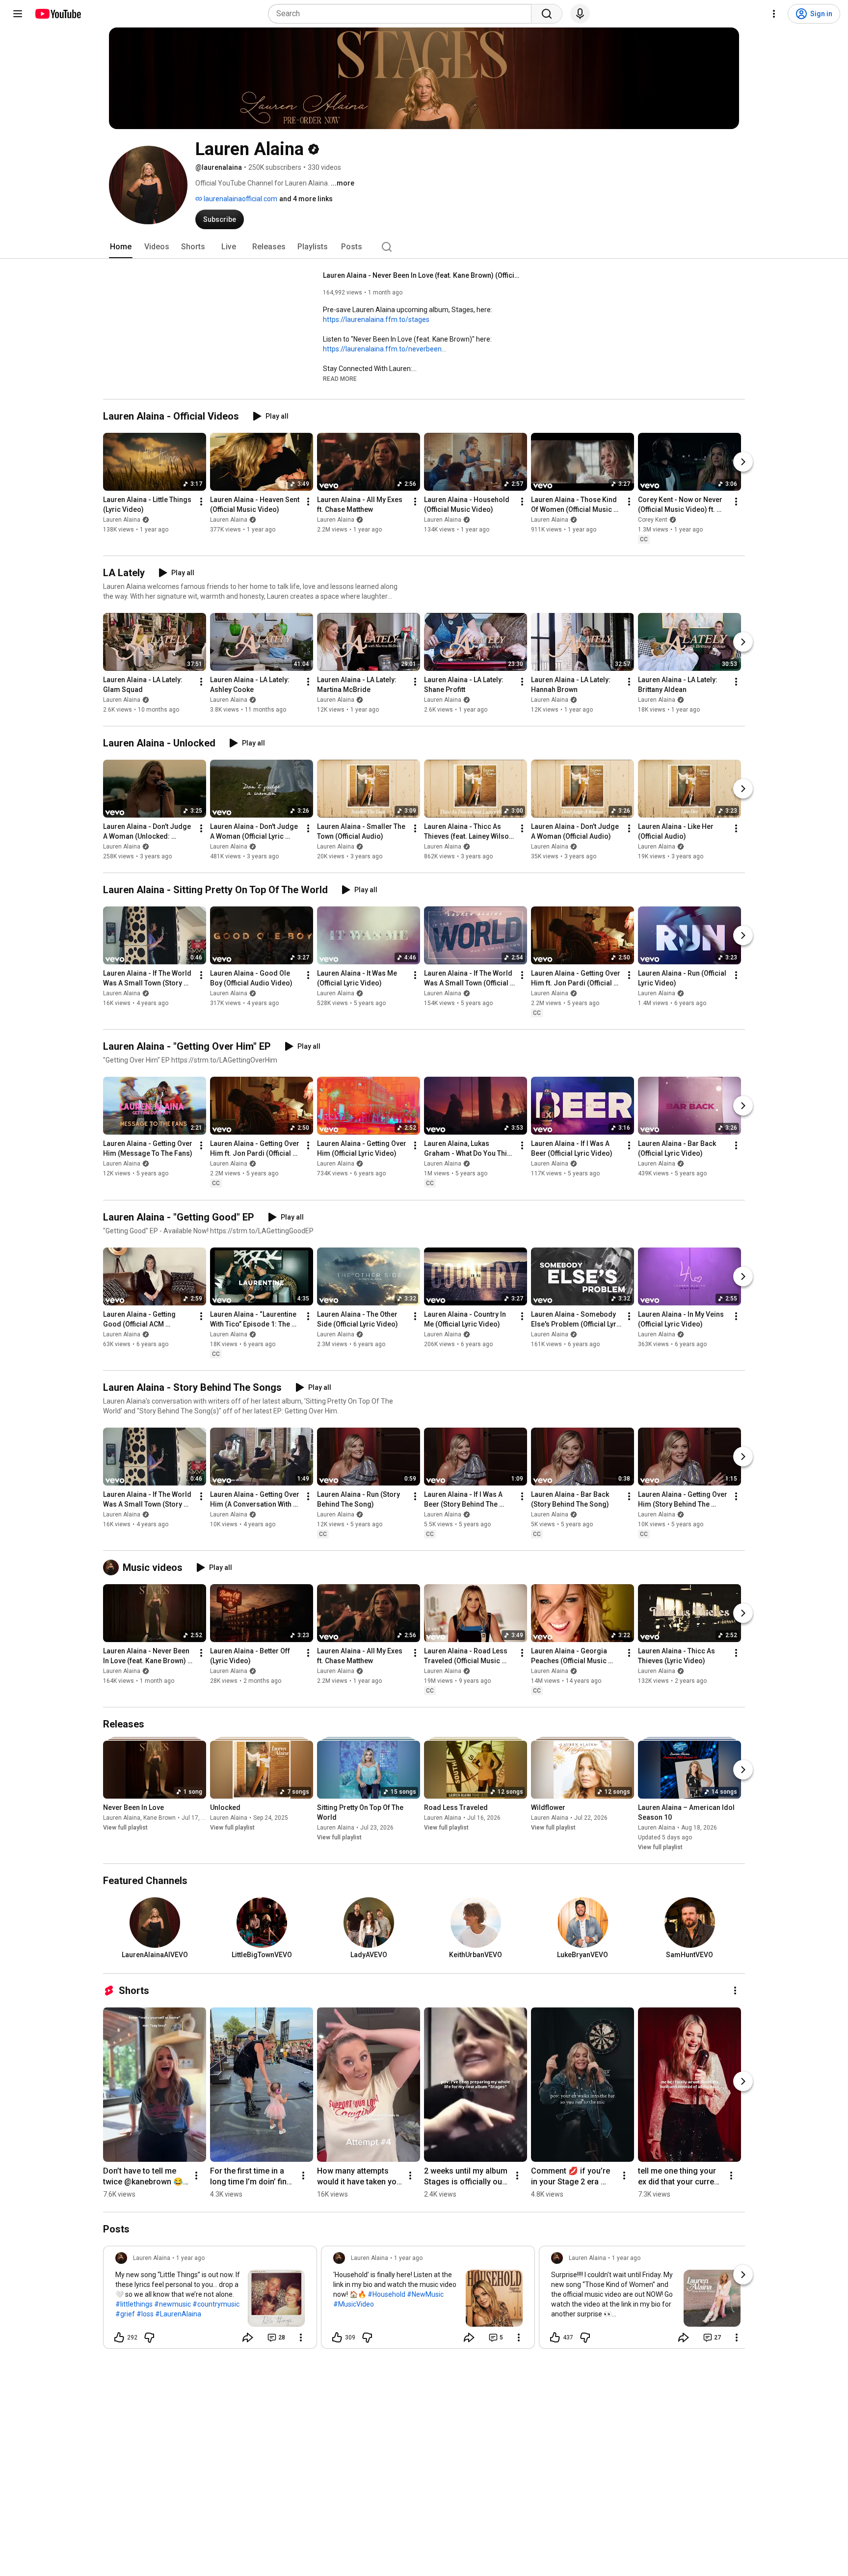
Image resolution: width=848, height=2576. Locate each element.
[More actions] (201, 502)
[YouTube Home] (58, 14)
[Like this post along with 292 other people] (119, 2337)
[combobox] (403, 14)
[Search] (547, 14)
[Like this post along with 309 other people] (337, 2337)
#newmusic (172, 2304)
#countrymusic (216, 2304)
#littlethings (134, 2304)
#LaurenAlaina (178, 2314)
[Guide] (18, 14)
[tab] (121, 247)
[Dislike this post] (149, 2337)
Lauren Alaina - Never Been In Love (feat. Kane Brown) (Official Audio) (421, 275)
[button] (340, 378)
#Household (386, 2294)
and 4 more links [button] (306, 199)
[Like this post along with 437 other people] (555, 2337)
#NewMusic (425, 2294)
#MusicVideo (354, 2304)
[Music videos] (113, 1567)
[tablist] (424, 247)
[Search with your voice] (580, 14)
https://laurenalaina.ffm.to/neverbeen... (384, 349)
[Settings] (774, 14)
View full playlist (125, 1828)
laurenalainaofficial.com (240, 199)
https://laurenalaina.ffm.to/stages (376, 319)
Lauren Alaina (122, 520)
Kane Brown (159, 1818)
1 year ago (190, 2258)
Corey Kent (653, 520)
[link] (210, 2300)
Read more (340, 379)
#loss (145, 2314)
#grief (125, 2314)
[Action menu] (301, 2337)
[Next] (743, 462)
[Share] (248, 2337)
